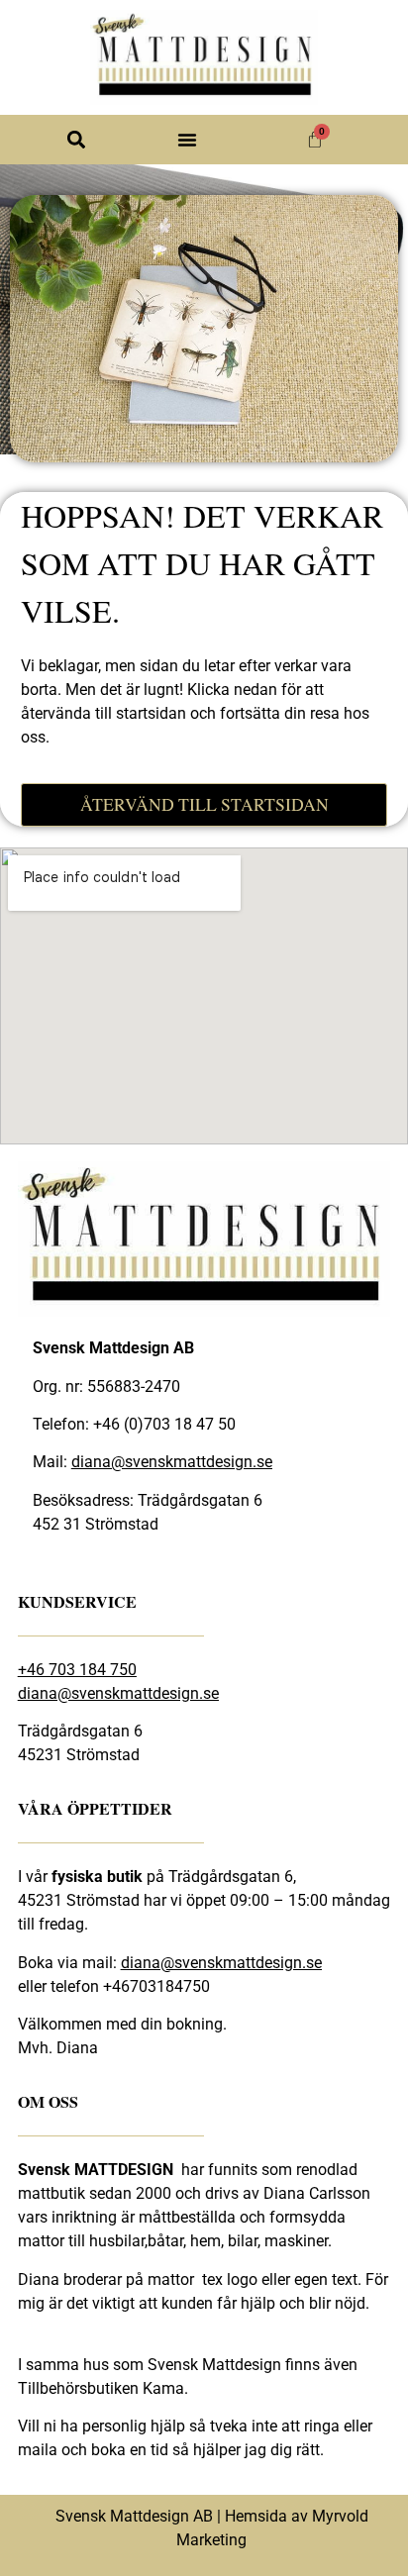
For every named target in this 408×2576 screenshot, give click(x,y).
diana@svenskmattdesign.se (172, 1462)
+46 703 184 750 (77, 1670)
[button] (77, 140)
